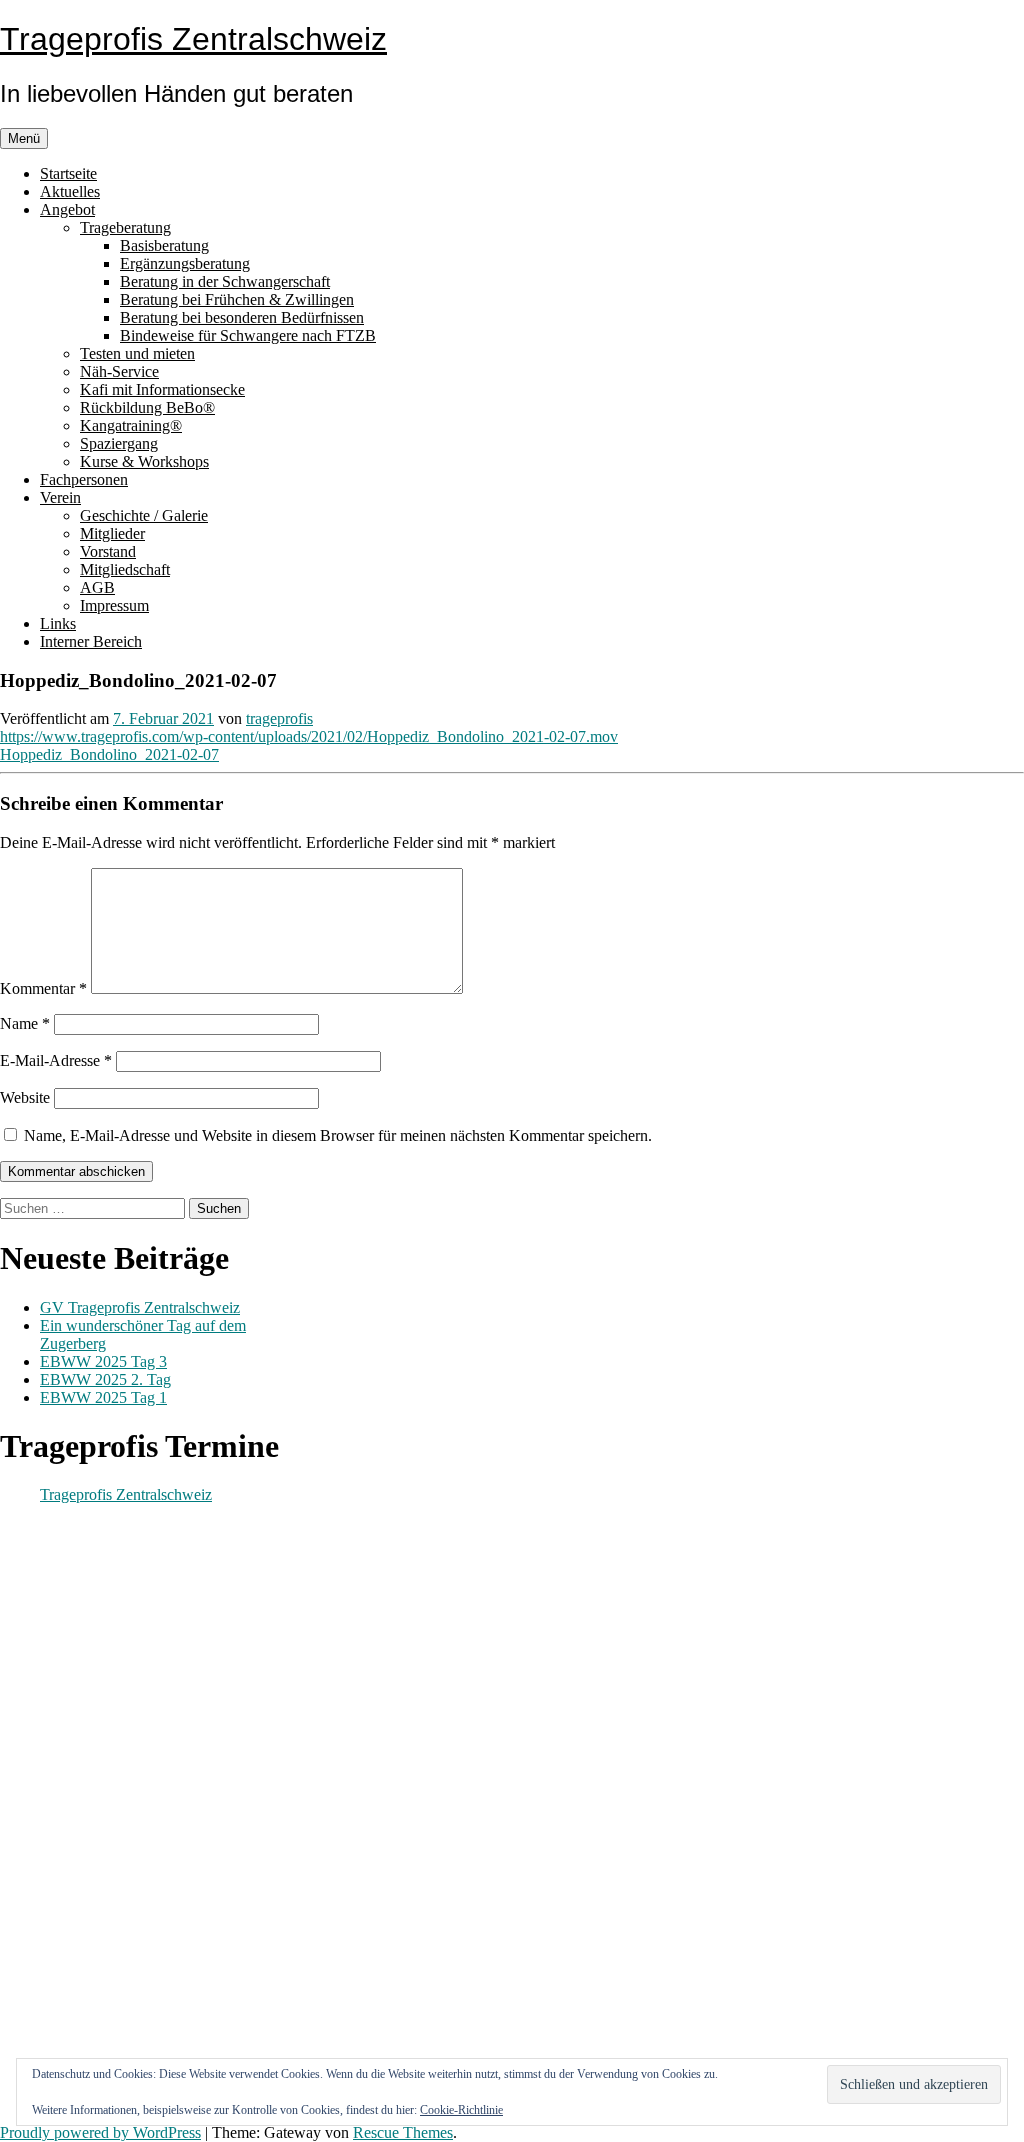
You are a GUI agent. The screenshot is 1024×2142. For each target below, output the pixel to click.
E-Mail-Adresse (56, 1060)
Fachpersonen (84, 479)
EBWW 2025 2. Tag (105, 1379)
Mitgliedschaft (125, 569)
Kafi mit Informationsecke (162, 389)
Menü (24, 138)
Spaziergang (119, 443)
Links (58, 623)
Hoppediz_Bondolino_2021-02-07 (109, 754)
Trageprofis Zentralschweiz (193, 39)
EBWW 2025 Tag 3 (103, 1361)
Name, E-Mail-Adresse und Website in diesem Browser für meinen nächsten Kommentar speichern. (338, 1135)
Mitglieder (112, 533)
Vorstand (108, 551)
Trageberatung (125, 227)
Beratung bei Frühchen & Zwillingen (237, 299)
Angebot (67, 209)
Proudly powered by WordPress (100, 2132)
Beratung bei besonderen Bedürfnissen (242, 317)
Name (25, 1023)
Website (25, 1097)
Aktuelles (70, 191)
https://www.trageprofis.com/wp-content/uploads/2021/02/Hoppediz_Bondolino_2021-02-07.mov (309, 736)
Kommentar (43, 988)
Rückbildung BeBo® (147, 407)
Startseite (68, 173)
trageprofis (279, 718)
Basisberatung (164, 245)
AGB (97, 587)
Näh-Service (119, 371)
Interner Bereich (91, 641)
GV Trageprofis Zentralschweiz (140, 1307)
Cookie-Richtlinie (461, 2110)
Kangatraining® (131, 425)
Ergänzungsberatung (185, 263)
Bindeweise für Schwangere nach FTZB (248, 335)
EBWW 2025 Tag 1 (103, 1397)
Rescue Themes (403, 2132)
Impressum (114, 605)
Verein (60, 497)
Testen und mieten (137, 353)
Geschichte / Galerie (144, 515)
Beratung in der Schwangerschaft (225, 281)
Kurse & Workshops (144, 461)
